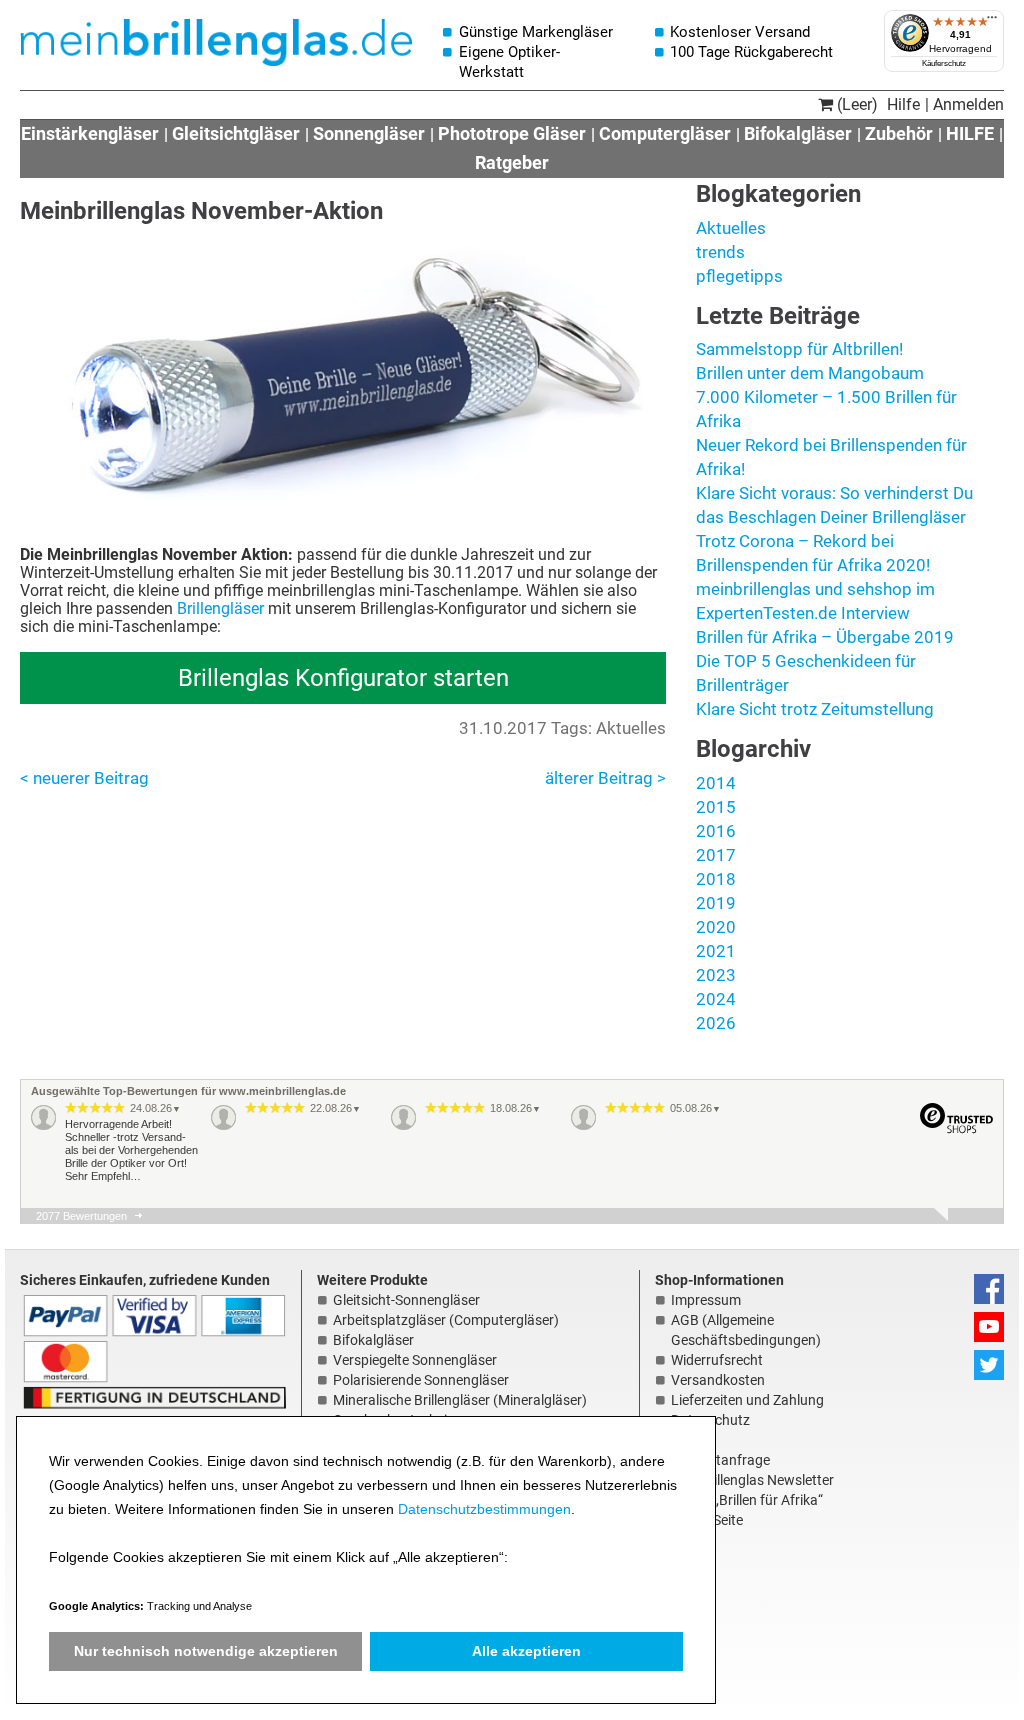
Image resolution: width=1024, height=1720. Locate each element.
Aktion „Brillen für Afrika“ (747, 1500)
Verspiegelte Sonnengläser (415, 1360)
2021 (716, 951)
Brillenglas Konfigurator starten (343, 678)
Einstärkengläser (90, 133)
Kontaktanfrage (720, 1460)
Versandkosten (718, 1380)
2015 (716, 807)
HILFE (970, 133)
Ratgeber (512, 162)
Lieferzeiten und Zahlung (747, 1400)
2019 (716, 903)
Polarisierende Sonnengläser (421, 1380)
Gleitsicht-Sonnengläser (406, 1300)
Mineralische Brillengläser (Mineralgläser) (460, 1400)
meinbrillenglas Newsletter (752, 1480)
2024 (716, 999)
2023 (716, 975)
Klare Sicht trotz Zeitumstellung (815, 709)
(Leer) (855, 104)
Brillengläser (220, 608)
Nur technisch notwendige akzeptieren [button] (206, 1651)
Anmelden (968, 104)
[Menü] (992, 22)
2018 (716, 879)
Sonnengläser (369, 133)
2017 (716, 855)
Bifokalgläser (798, 133)
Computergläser (665, 133)
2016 (716, 831)
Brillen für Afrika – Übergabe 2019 (825, 637)
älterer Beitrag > (605, 778)
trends (720, 252)
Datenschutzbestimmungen (484, 1509)
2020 (716, 927)
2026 (716, 1023)
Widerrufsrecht (717, 1360)
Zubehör (899, 133)
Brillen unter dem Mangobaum (810, 373)
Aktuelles (731, 228)
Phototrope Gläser (512, 133)
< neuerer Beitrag (84, 778)
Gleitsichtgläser (236, 133)
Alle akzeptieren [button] (526, 1651)
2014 (716, 783)
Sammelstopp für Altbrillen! (799, 349)
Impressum (706, 1300)
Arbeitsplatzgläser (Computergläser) (446, 1320)
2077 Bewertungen (81, 1216)
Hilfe (903, 104)
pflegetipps (739, 276)
